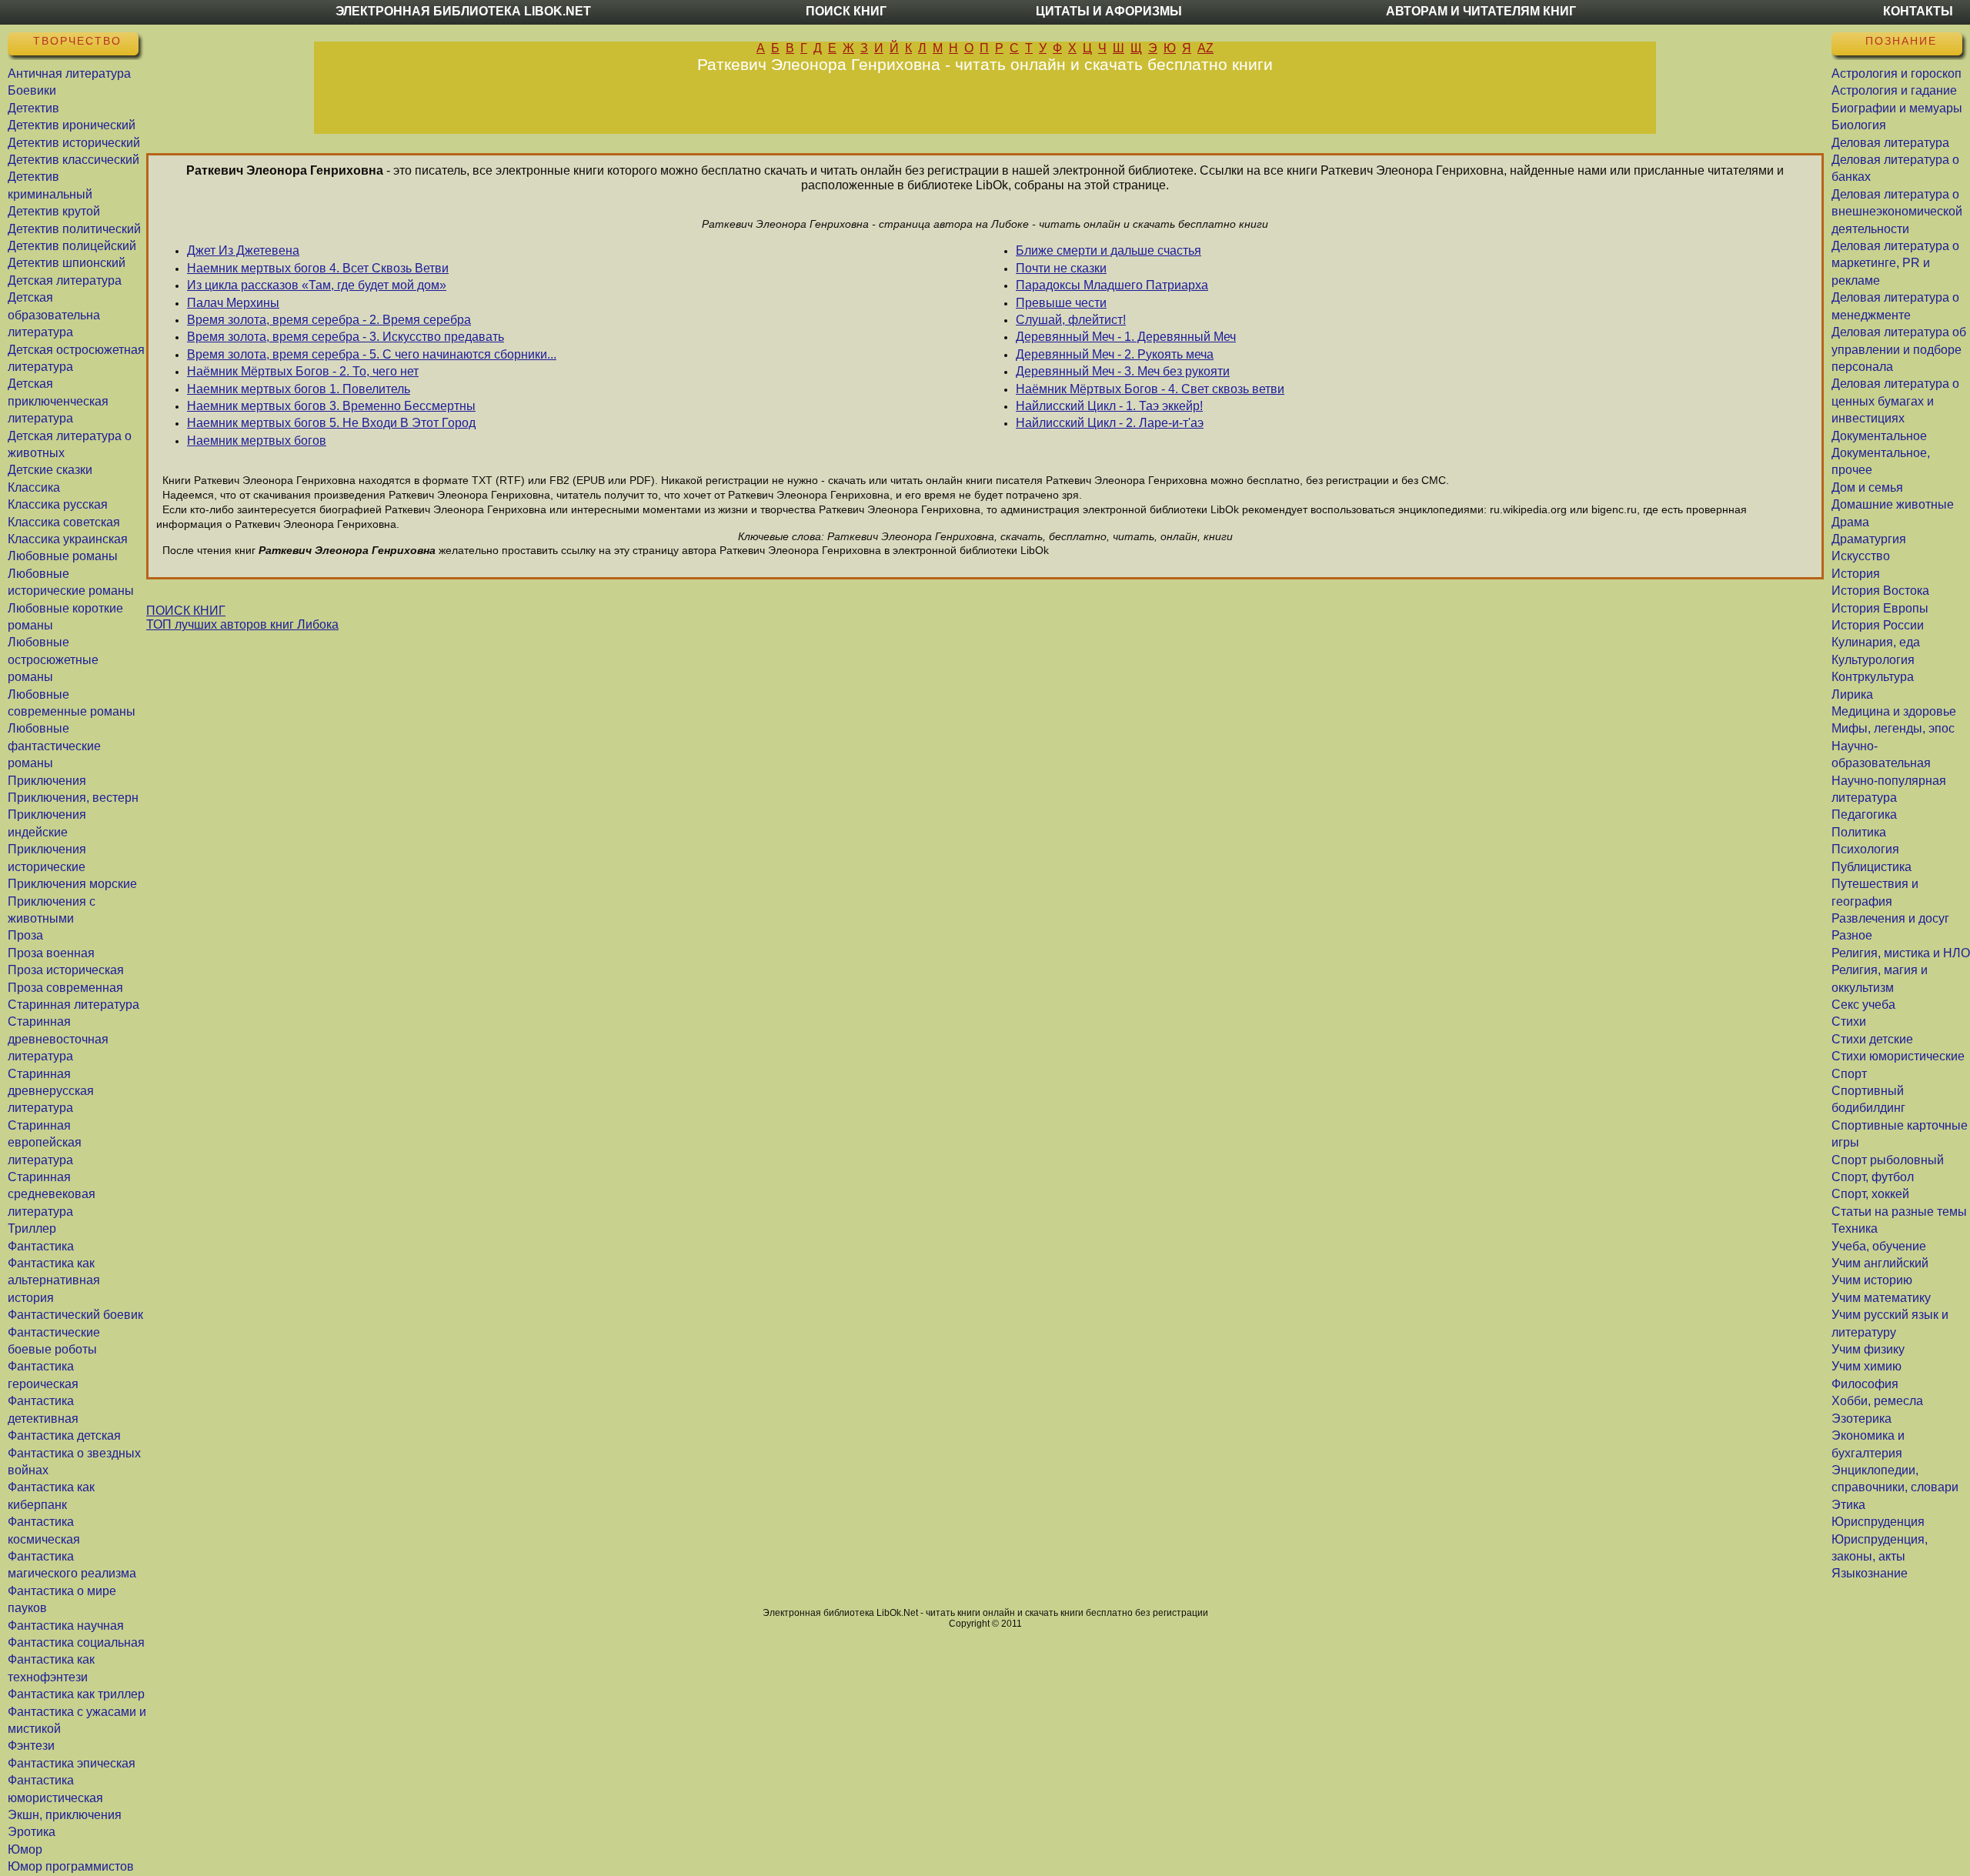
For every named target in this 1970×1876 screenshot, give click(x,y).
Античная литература (69, 73)
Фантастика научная (66, 1626)
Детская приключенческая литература (58, 401)
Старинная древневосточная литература (58, 1039)
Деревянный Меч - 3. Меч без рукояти (1123, 371)
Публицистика (1871, 867)
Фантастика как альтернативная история (54, 1280)
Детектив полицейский (72, 246)
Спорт (1849, 1074)
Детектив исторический (74, 143)
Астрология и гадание (1894, 90)
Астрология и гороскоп (1897, 73)
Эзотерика (1861, 1419)
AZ (1205, 48)
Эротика (32, 1832)
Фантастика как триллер (76, 1694)
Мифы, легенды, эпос (1893, 728)
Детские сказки (50, 470)
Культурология (1873, 660)
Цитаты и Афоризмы (1109, 11)
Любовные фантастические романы (54, 746)
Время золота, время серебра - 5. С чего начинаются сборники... (372, 354)
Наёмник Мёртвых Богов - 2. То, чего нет (303, 371)
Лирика (1852, 694)
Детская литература (65, 280)
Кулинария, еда (1876, 642)
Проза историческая (66, 970)
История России (1878, 625)
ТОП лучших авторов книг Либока (242, 624)
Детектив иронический (72, 125)
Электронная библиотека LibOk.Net (463, 11)
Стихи (1849, 1021)
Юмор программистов (71, 1866)
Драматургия (1869, 539)
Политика (1859, 832)
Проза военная (51, 953)
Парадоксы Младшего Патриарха (1112, 285)
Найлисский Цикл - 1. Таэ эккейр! (1109, 406)
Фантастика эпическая (72, 1763)
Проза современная (65, 988)
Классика (34, 487)
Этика (1848, 1505)
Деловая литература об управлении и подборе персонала (1899, 349)
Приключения (47, 781)
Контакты (1918, 11)
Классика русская (58, 504)
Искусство (1861, 556)
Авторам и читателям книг (1481, 11)
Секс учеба (1863, 1005)
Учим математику (1881, 1298)
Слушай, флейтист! (1071, 320)
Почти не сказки (1061, 268)
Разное (1852, 935)
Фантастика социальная (76, 1642)
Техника (1855, 1228)
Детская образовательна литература (54, 315)
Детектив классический (73, 160)
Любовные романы (63, 556)
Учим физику (1868, 1349)
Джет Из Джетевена (243, 250)
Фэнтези (31, 1746)
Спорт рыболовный (1888, 1160)
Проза (25, 935)
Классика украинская (68, 539)
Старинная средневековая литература (52, 1194)
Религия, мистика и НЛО (1901, 953)
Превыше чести (1061, 303)
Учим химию (1866, 1366)
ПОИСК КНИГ (186, 611)
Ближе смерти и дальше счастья (1109, 250)
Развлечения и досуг (1890, 918)
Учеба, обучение (1879, 1246)
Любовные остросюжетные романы (53, 659)
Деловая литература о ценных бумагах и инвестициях (1895, 401)
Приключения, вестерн (73, 798)
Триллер (32, 1228)
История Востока (1880, 591)
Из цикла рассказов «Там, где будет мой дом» (317, 285)
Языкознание (1870, 1573)
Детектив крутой (54, 211)
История (1856, 574)
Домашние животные (1893, 504)
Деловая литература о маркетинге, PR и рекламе (1895, 263)
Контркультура (1873, 677)
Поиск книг (846, 11)
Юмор (25, 1849)
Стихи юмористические (1898, 1056)
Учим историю (1872, 1280)
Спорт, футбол (1873, 1177)
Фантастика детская (64, 1435)
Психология (1865, 849)
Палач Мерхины (233, 303)
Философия (1865, 1384)
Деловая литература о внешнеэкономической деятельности (1897, 212)
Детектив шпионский (67, 263)
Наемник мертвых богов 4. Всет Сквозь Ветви (318, 268)
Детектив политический (74, 229)
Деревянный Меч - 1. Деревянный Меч (1126, 337)
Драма (1850, 522)
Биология (1859, 125)
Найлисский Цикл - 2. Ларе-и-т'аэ (1110, 423)
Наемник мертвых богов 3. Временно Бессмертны (331, 406)
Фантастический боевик (75, 1315)
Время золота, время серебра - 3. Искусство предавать (346, 337)
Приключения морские (72, 884)
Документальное (1879, 436)
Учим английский (1880, 1263)
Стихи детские (1872, 1039)
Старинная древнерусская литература (51, 1091)
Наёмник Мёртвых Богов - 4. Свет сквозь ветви (1150, 389)
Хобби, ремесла (1877, 1401)
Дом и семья (1867, 487)
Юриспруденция (1878, 1522)
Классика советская (64, 522)
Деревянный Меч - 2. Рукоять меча (1115, 354)
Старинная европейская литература (45, 1143)
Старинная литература (73, 1005)
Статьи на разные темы (1899, 1212)
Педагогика (1864, 814)
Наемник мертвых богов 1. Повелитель (299, 389)
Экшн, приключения (65, 1815)
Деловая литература (1890, 143)
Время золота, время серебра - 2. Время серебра (329, 320)
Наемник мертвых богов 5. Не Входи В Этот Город (331, 423)
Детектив (33, 108)
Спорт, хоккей (1870, 1194)
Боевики (32, 90)
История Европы (1880, 608)
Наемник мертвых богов (257, 441)
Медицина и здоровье (1894, 711)
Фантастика (41, 1246)
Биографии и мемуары (1897, 108)
